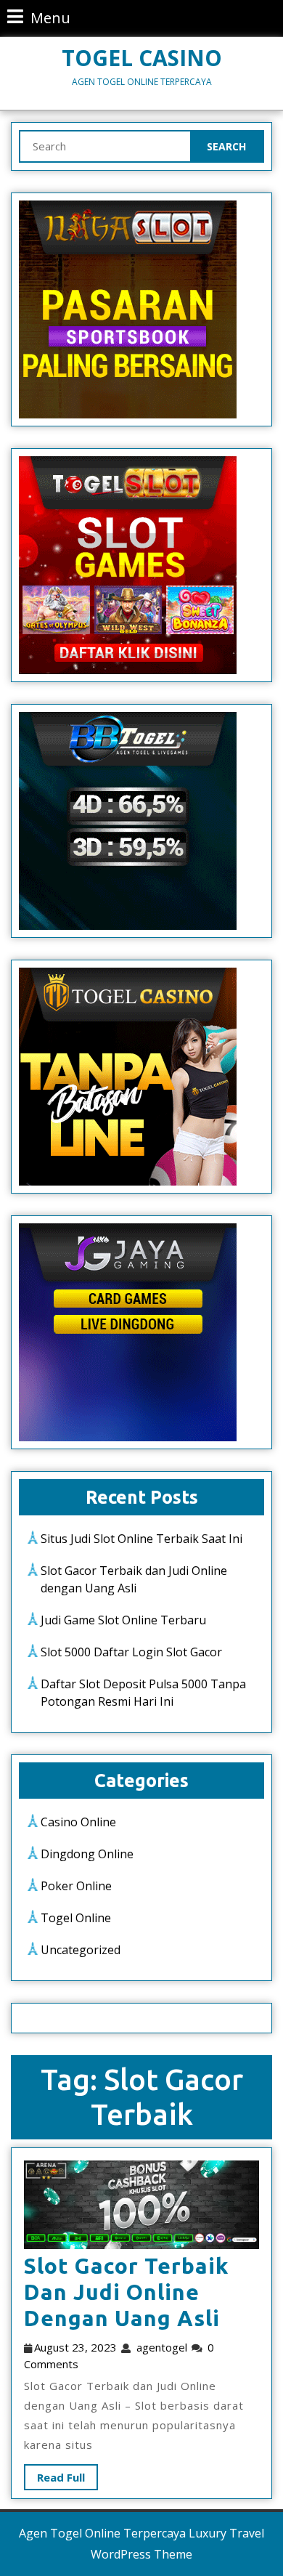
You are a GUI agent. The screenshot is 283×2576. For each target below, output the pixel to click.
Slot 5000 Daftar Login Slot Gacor (131, 1652)
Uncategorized (81, 1950)
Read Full (54, 2474)
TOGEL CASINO (142, 58)
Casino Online (78, 1822)
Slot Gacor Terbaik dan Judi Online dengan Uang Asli (126, 2292)
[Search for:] (105, 146)
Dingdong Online (87, 1854)
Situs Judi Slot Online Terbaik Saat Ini (141, 1539)
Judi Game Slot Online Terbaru (123, 1620)
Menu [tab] (39, 17)
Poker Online (76, 1886)
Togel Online (76, 1918)
